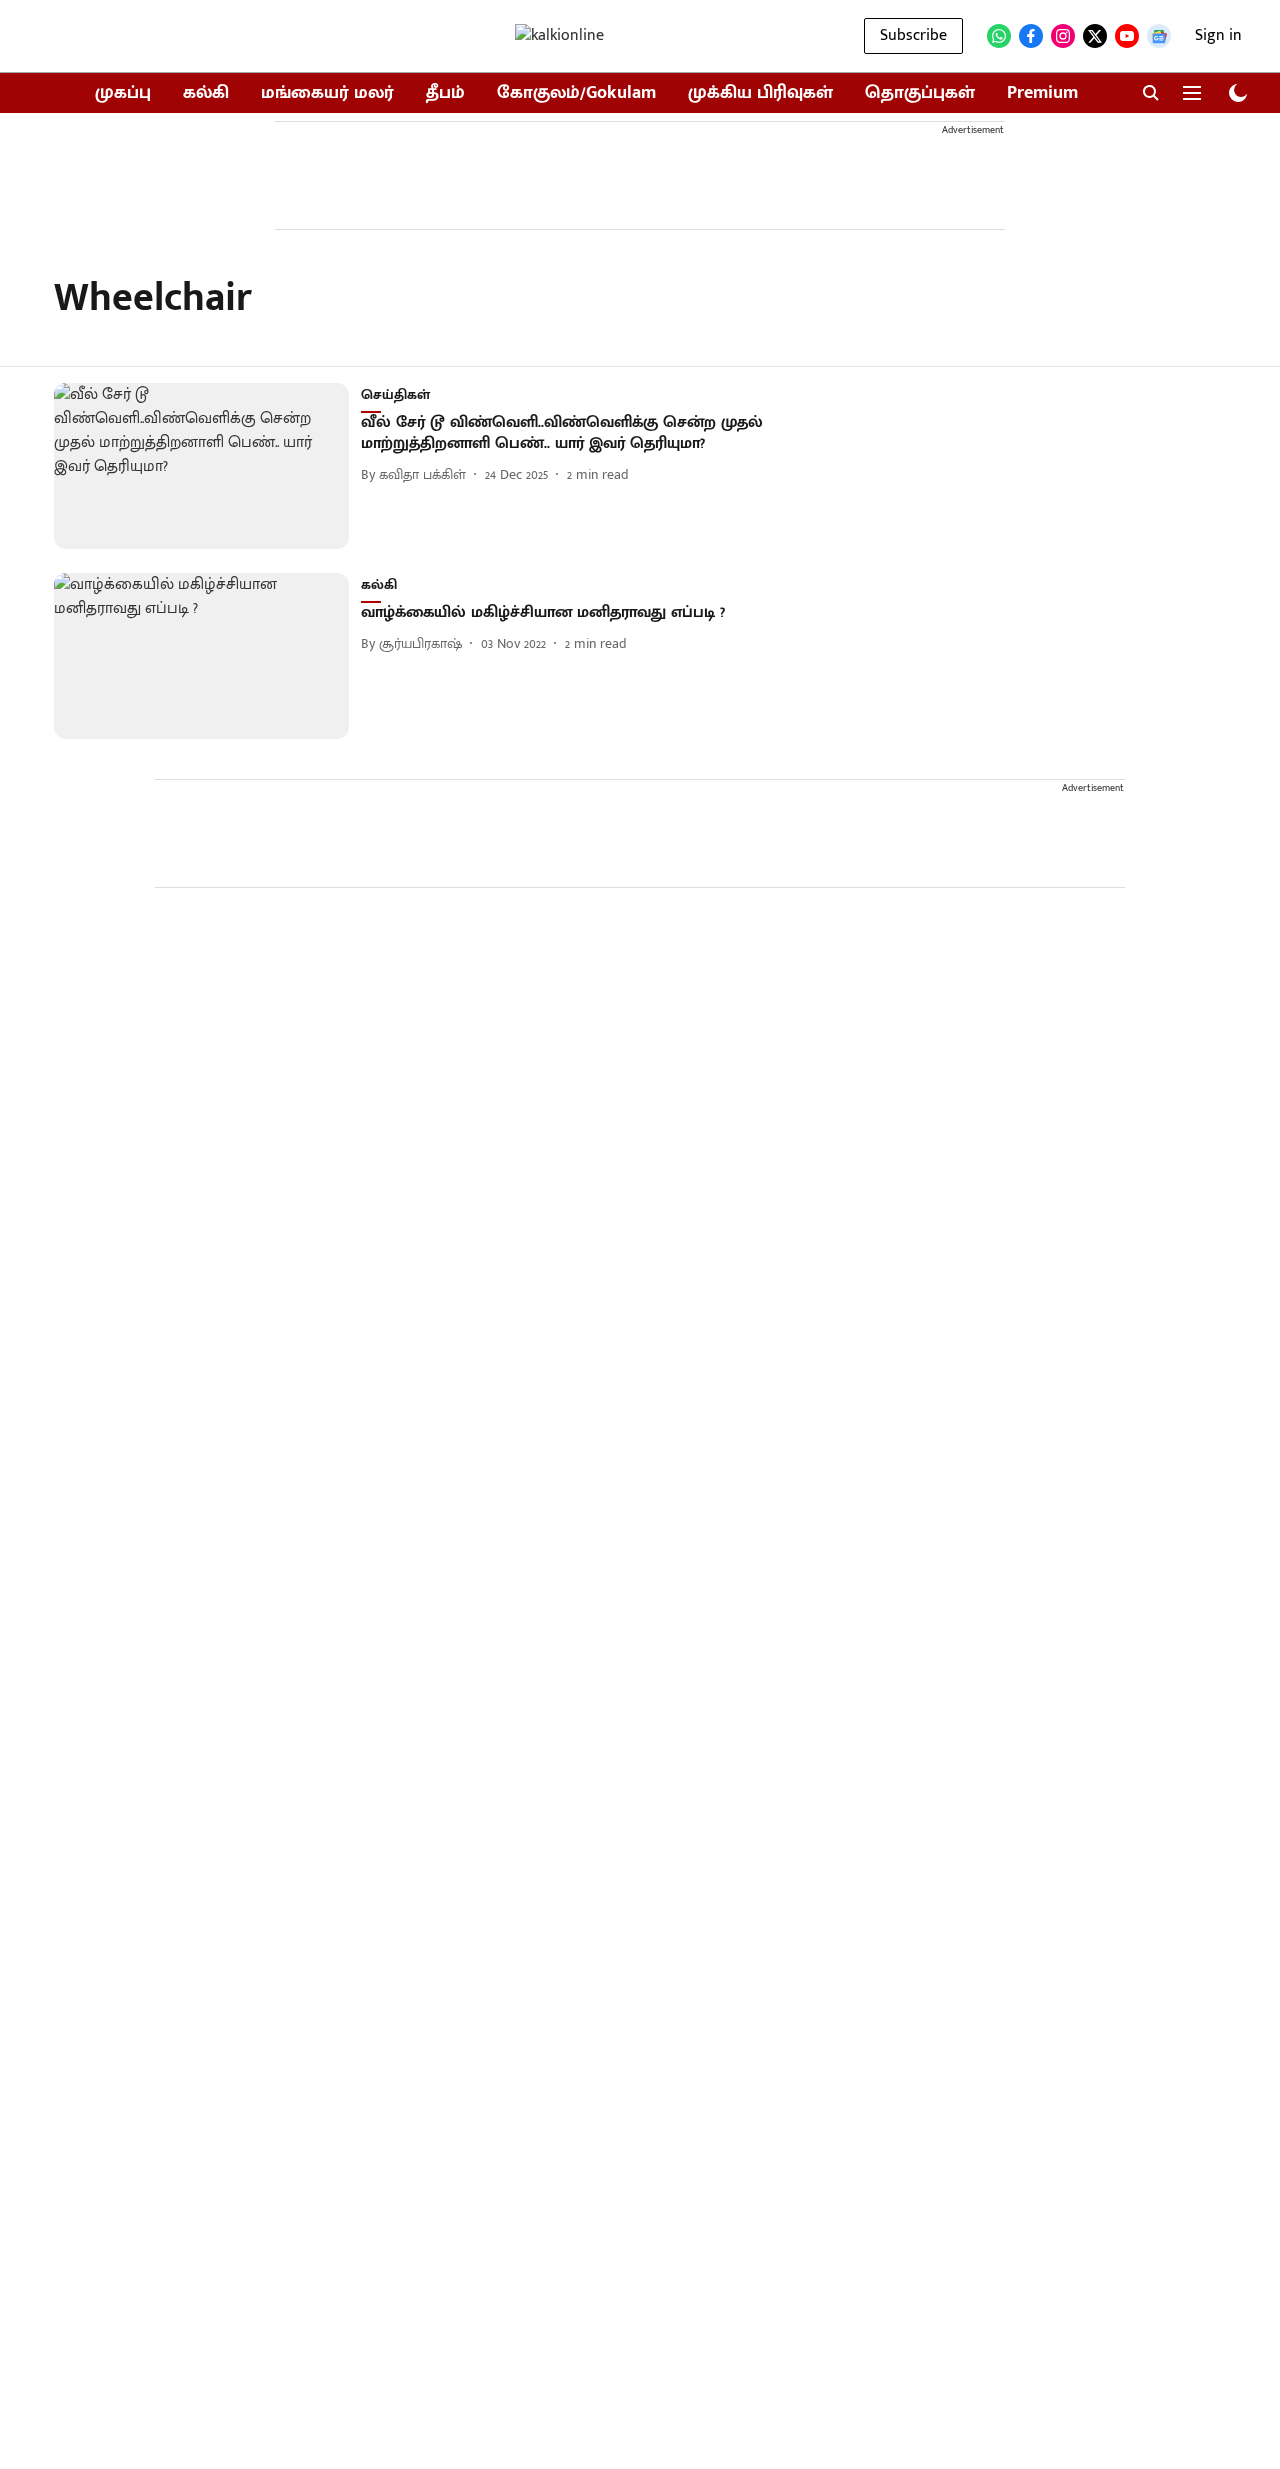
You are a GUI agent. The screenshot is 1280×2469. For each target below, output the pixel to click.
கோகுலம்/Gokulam (576, 93)
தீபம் (445, 93)
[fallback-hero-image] (207, 466)
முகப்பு (123, 93)
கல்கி (206, 93)
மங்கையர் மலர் (327, 93)
